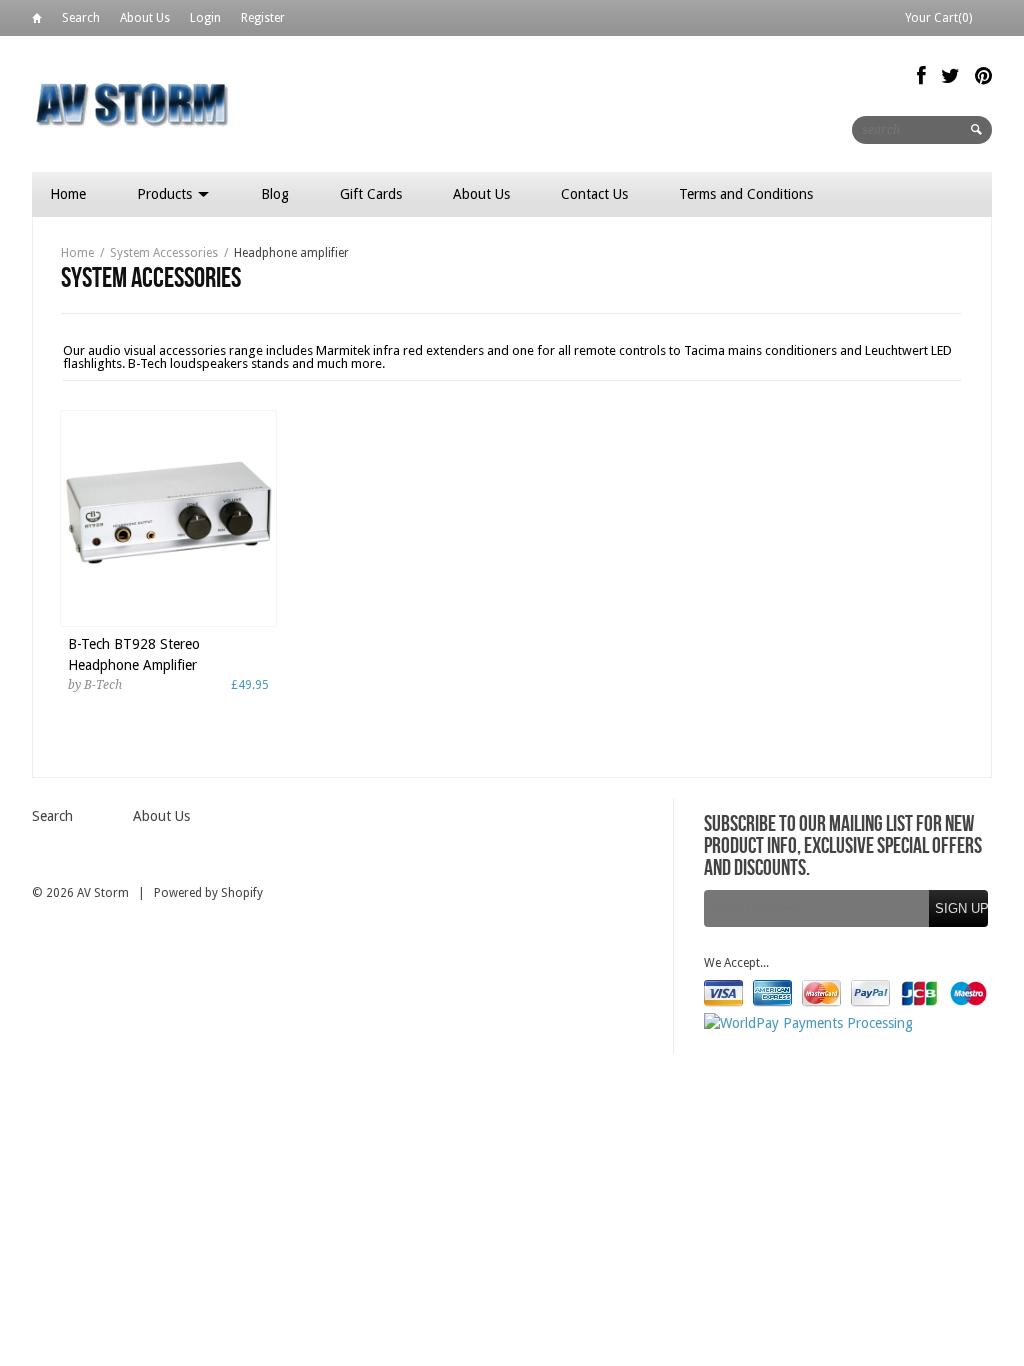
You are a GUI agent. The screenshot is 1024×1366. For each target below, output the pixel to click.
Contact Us (594, 194)
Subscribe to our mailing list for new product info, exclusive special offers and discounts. (843, 847)
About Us (145, 18)
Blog (275, 194)
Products (166, 194)
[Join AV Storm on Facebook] (921, 76)
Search (81, 18)
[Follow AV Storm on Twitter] (950, 76)
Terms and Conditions (746, 194)
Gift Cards (371, 194)
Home (37, 21)
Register (263, 18)
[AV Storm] (132, 103)
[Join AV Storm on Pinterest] (983, 76)
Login (205, 18)
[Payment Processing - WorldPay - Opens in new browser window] (808, 1023)
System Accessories (164, 253)
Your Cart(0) (938, 18)
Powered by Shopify (208, 893)
